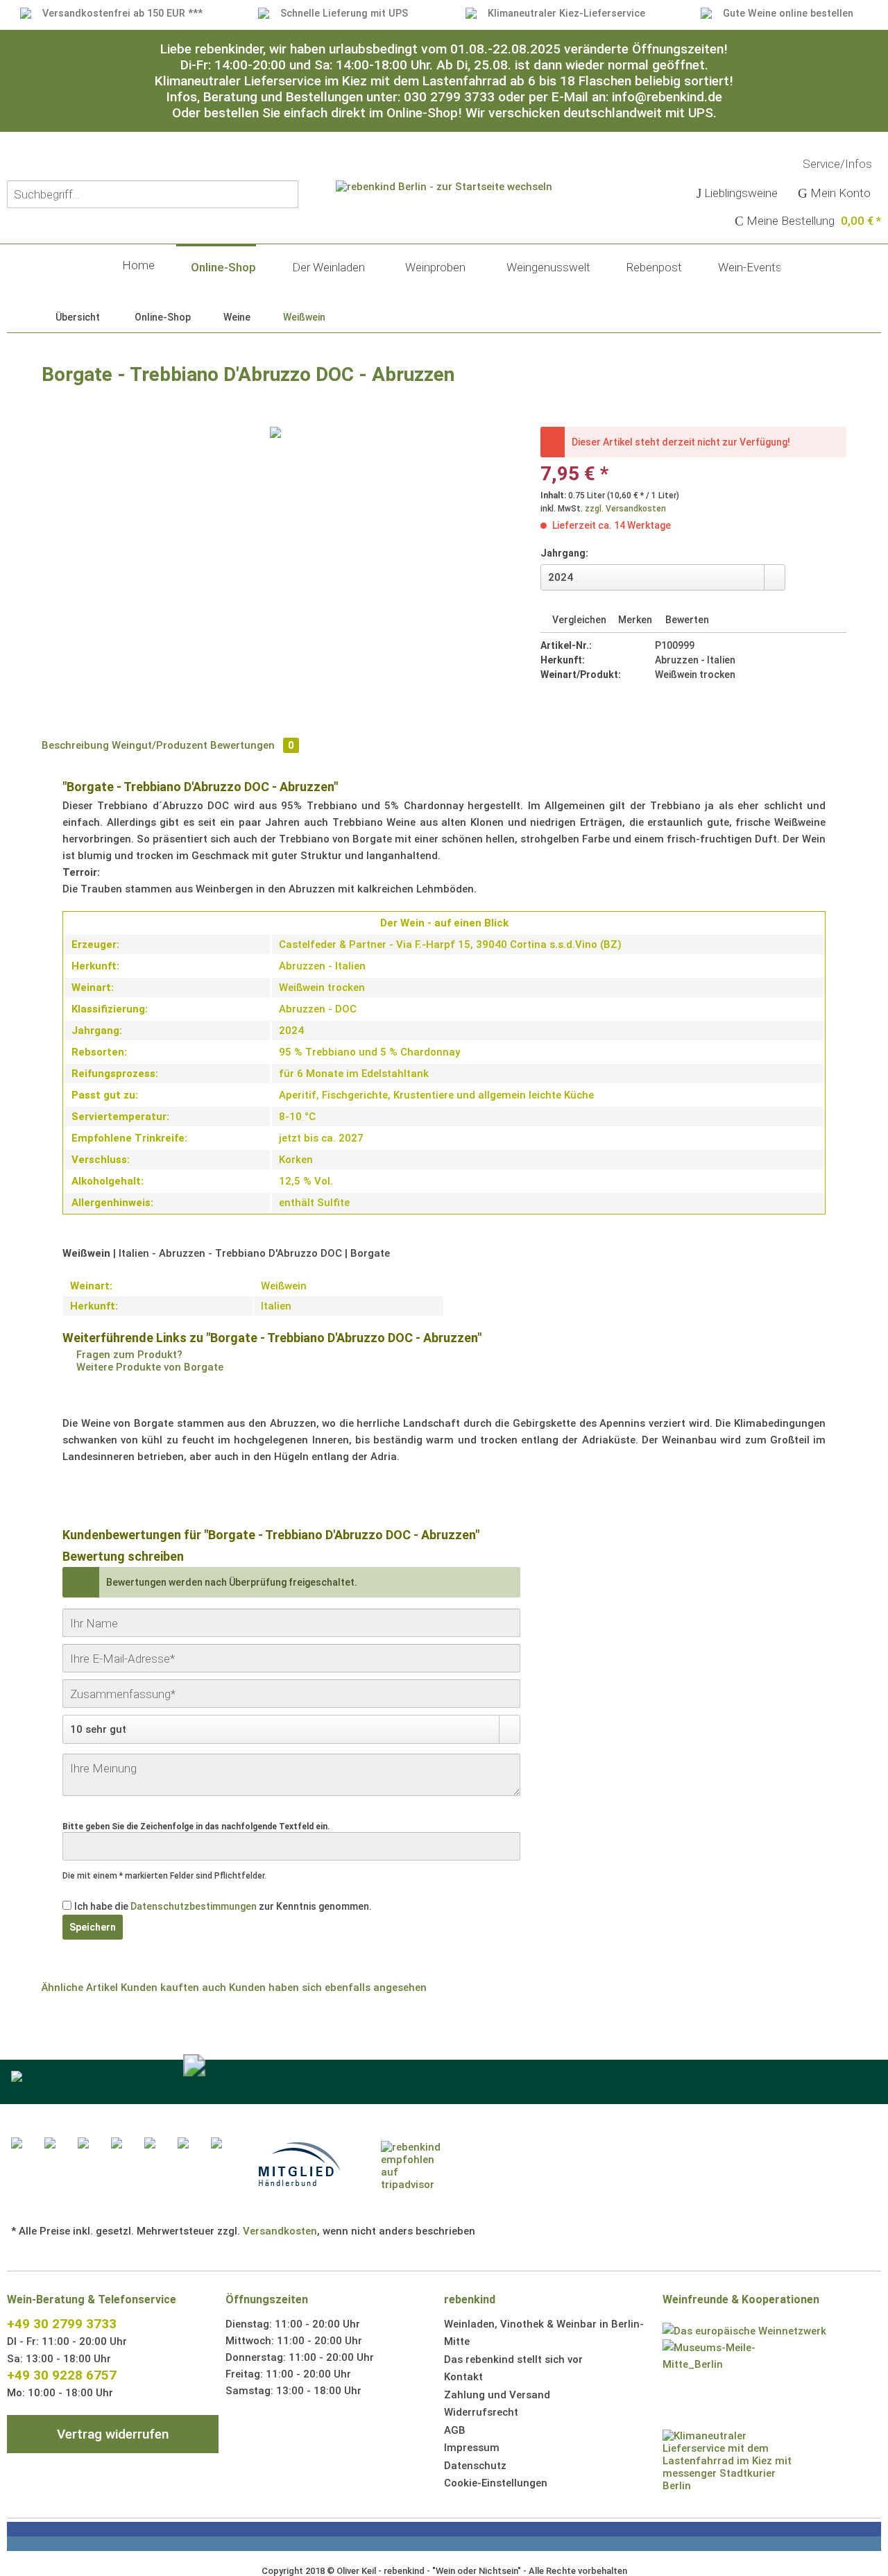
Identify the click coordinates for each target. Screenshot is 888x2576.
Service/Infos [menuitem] (839, 164)
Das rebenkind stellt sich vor (513, 2359)
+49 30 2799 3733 (62, 2324)
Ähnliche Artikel (80, 1988)
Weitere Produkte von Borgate (148, 1367)
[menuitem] (738, 194)
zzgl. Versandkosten (625, 509)
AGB (455, 2430)
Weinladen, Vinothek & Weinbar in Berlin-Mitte (544, 2333)
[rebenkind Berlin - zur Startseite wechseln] (444, 233)
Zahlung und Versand (497, 2395)
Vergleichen (578, 620)
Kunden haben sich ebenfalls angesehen (328, 1988)
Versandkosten (280, 2231)
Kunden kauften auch (173, 1988)
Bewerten (686, 620)
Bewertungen (252, 745)
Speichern (93, 1927)
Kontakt (463, 2377)
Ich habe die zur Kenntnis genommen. (223, 1906)
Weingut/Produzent (160, 745)
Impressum (472, 2448)
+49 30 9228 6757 (62, 2375)
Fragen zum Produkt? (128, 1355)
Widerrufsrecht (481, 2412)
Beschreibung (75, 745)
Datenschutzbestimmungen (194, 1906)
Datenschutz (475, 2466)
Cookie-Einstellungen (496, 2483)
